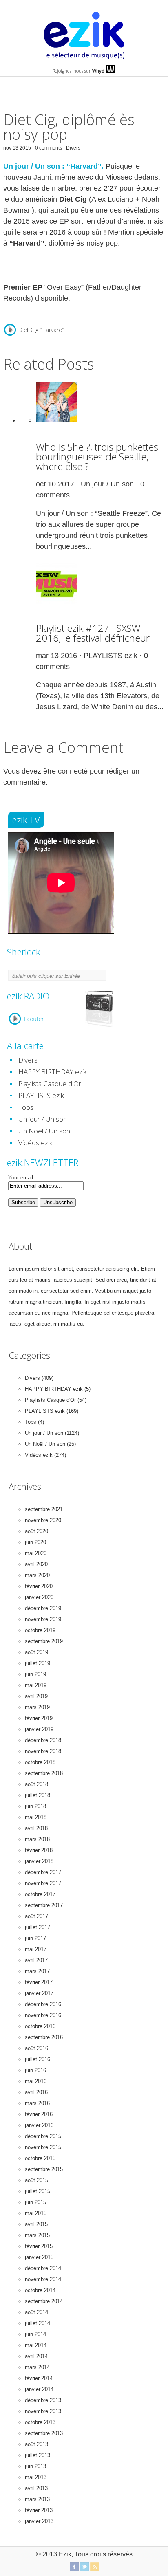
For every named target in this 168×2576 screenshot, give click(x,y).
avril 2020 (36, 1564)
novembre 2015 (43, 2147)
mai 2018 (36, 1817)
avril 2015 (36, 2224)
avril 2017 (36, 1960)
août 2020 (36, 1531)
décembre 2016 (43, 2004)
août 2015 (36, 2180)
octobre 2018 (40, 1762)
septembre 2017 (44, 1905)
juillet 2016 (38, 2059)
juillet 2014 (38, 2323)
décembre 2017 (43, 1872)
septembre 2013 (44, 2433)
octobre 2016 (40, 2026)
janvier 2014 (39, 2389)
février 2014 (39, 2378)
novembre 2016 (43, 2015)
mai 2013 (36, 2477)
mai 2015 (36, 2213)
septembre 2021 (44, 1509)
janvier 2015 (39, 2257)
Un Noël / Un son (44, 1131)
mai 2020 (36, 1553)
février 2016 (39, 2114)
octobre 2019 (40, 1630)
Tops (26, 1107)
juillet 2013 (38, 2455)
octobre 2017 (40, 1894)
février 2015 (39, 2246)
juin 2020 (35, 1542)
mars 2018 (37, 1839)
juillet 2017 (38, 1927)
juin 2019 (35, 1674)
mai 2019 (36, 1685)
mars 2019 (37, 1707)
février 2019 (39, 1718)
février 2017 (39, 1982)
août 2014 (36, 2312)
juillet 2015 (38, 2191)
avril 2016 (36, 2092)
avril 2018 (36, 1828)
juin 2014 (35, 2334)
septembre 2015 (44, 2169)
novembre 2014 (43, 2279)
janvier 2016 (39, 2125)
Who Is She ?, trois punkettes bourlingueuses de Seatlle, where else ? (97, 456)
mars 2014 (37, 2367)
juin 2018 (35, 1806)
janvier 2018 (39, 1861)
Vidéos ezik (35, 1143)
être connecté (65, 771)
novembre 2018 (43, 1751)
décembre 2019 (43, 1608)
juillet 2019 (38, 1663)
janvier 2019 (39, 1729)
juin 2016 (35, 2070)
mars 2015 (37, 2235)
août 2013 (36, 2444)
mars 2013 (37, 2499)
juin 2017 (35, 1938)
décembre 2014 (43, 2268)
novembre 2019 (43, 1619)
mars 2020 (37, 1575)
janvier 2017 (39, 1993)
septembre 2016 (44, 2037)
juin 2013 (35, 2466)
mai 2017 (36, 1949)
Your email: (21, 1178)
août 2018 (36, 1784)
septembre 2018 (44, 1773)
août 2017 (36, 1916)
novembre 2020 (43, 1520)
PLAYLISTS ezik (111, 656)
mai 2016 (36, 2081)
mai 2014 (36, 2345)
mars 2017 (37, 1971)
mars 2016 (37, 2103)
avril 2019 (36, 1696)
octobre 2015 (40, 2158)
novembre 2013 (43, 2411)
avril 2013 (36, 2488)
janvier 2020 (39, 1597)
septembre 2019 (44, 1641)
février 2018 (39, 1850)
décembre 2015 (43, 2136)
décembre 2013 (43, 2400)
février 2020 (39, 1586)
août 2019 (36, 1652)
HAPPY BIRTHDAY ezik (53, 1072)
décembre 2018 (43, 1740)
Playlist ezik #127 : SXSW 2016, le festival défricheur (93, 633)
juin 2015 (35, 2202)
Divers (73, 148)
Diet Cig (73, 199)
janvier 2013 (39, 2521)
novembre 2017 (43, 1883)
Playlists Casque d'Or (50, 1083)
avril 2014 (36, 2356)
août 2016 (36, 2048)
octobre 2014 (40, 2290)
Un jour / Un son (107, 484)
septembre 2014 (44, 2301)
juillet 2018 (38, 1795)
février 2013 (39, 2510)
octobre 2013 (40, 2422)
